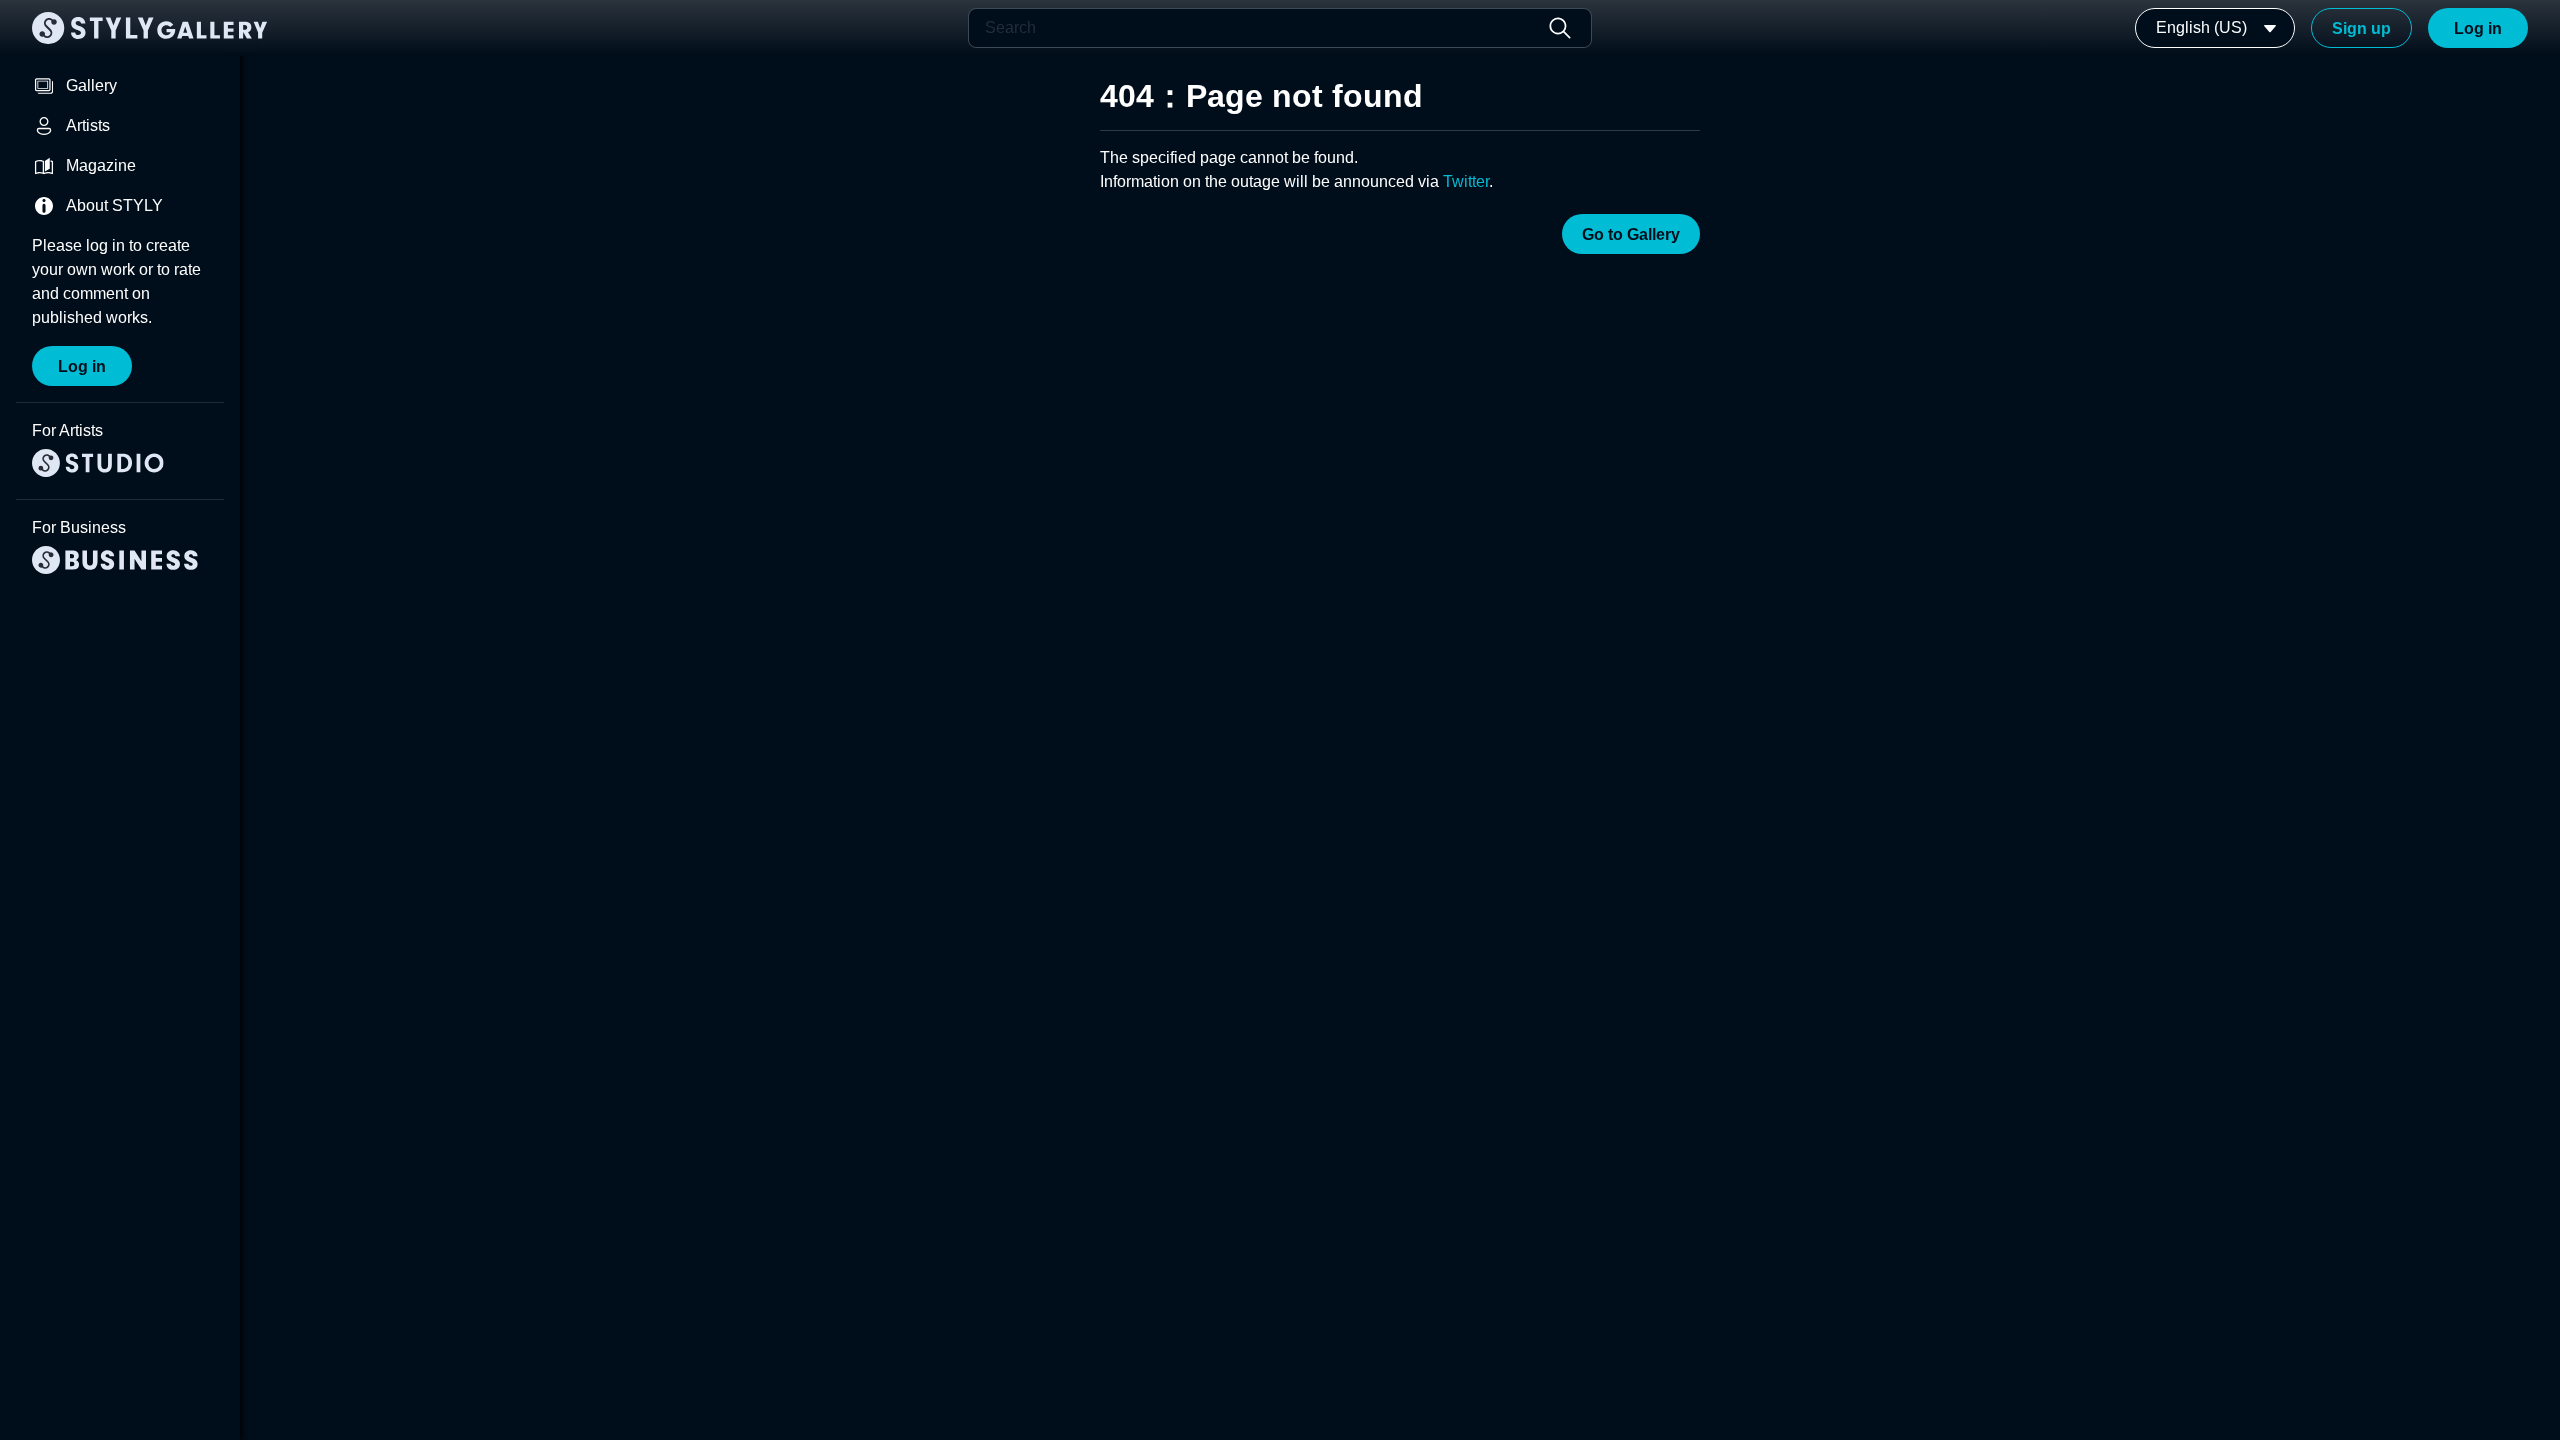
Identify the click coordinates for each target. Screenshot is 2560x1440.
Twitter (1466, 181)
